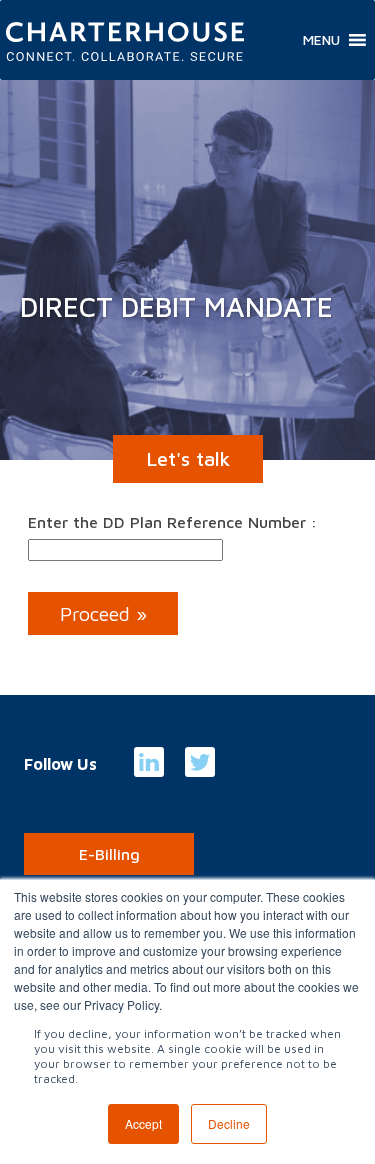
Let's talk (188, 458)
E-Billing (109, 854)
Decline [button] (229, 1123)
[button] (321, 40)
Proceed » (103, 613)
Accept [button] (143, 1123)
